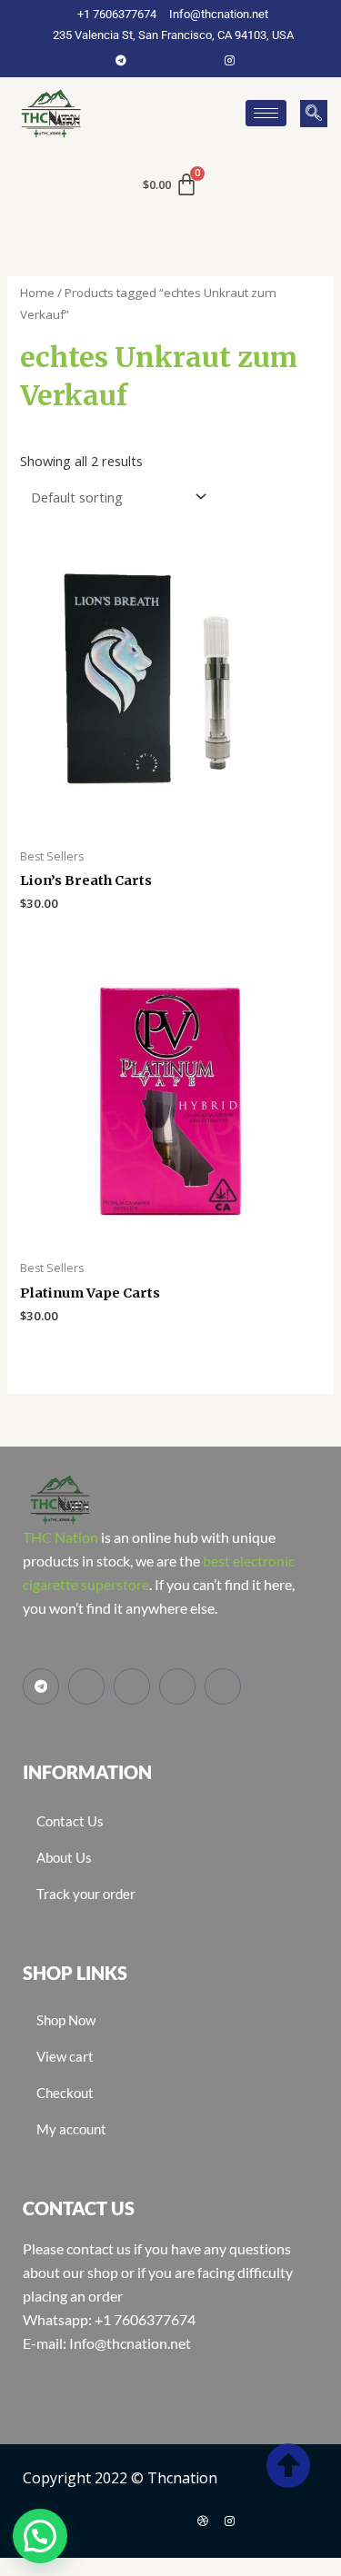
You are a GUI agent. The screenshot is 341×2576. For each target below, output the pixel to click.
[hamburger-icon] (266, 113)
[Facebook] (148, 60)
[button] (314, 114)
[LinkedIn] (203, 60)
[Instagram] (230, 60)
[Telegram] (121, 60)
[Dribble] (203, 2521)
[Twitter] (176, 60)
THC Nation (60, 1537)
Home (37, 293)
